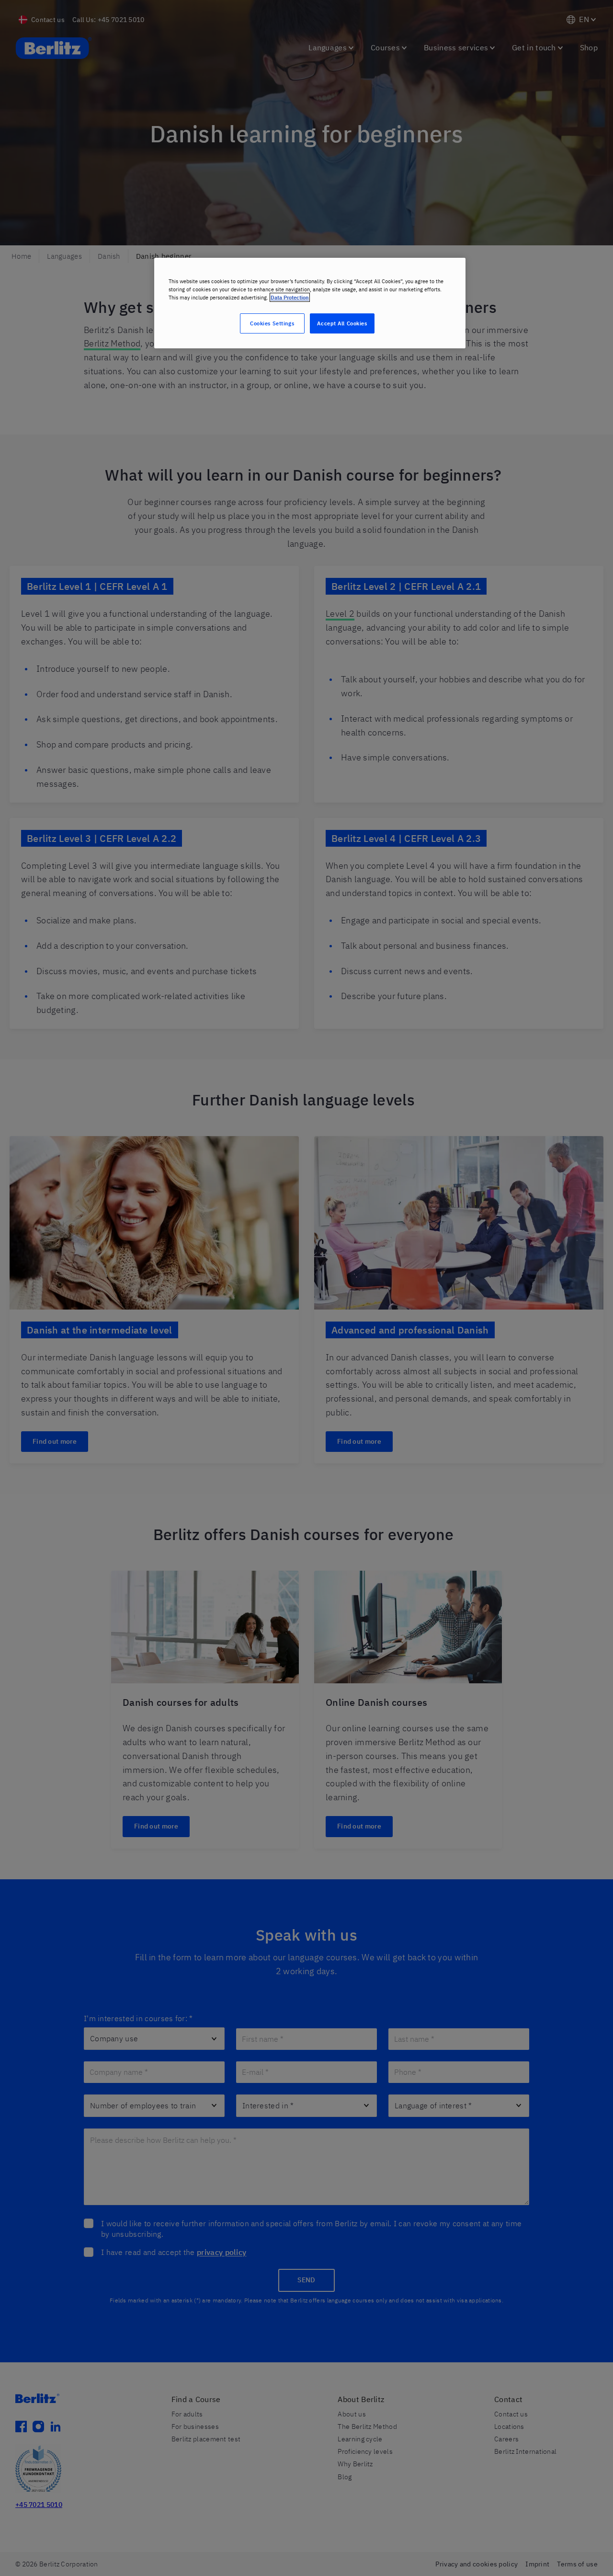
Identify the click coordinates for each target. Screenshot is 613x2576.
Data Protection (290, 297)
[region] (310, 303)
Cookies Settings (272, 323)
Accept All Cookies (342, 323)
